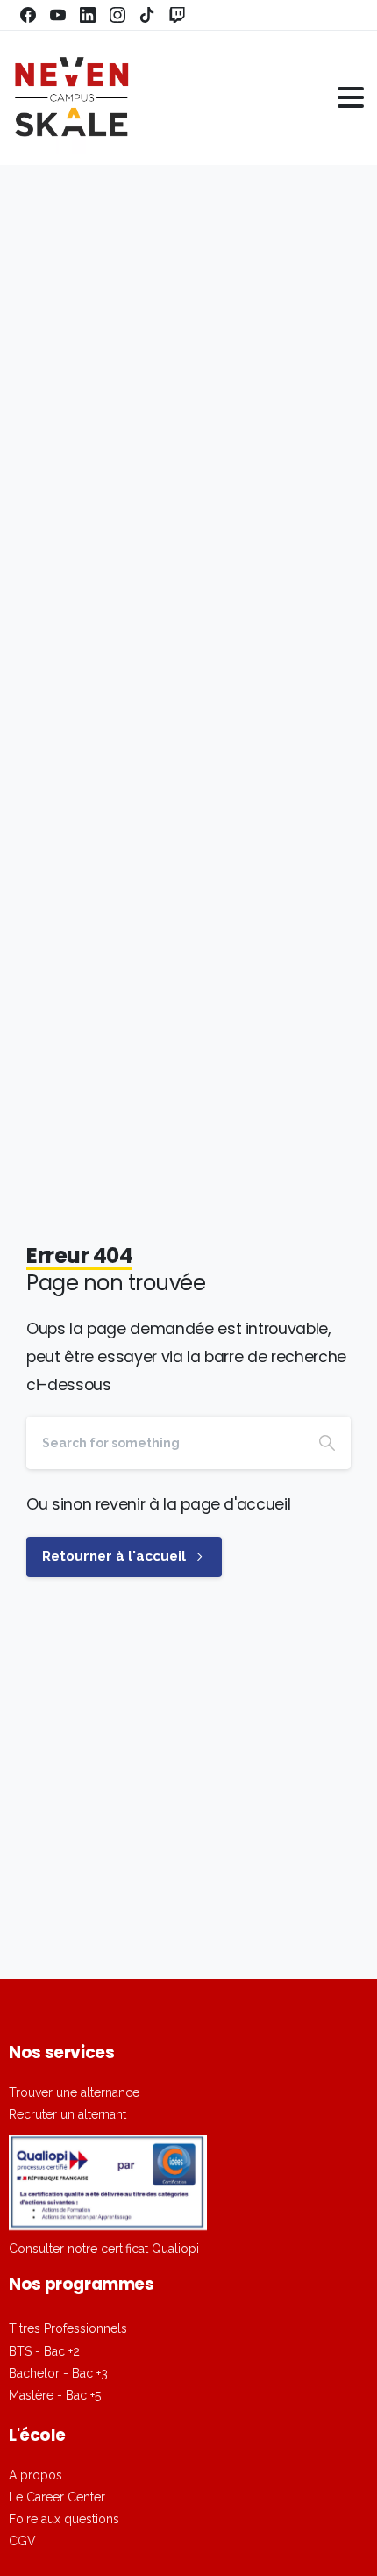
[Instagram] (117, 15)
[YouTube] (58, 15)
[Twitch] (177, 15)
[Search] (327, 1443)
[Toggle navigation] (351, 97)
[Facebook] (28, 15)
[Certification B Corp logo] (108, 2182)
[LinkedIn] (88, 15)
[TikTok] (147, 15)
